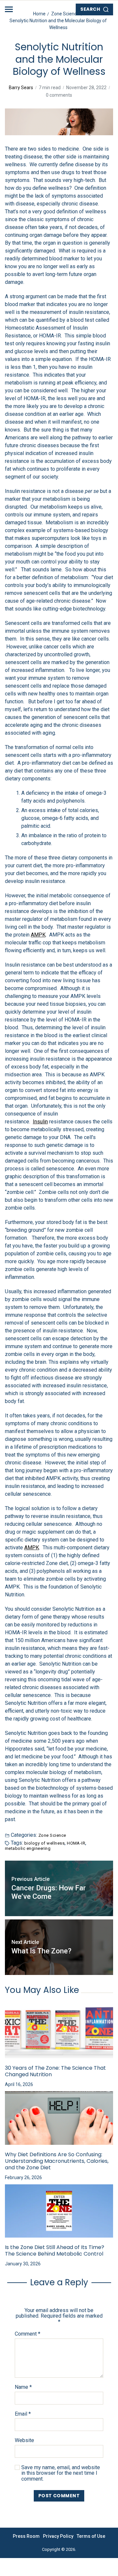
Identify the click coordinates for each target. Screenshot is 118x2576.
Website (24, 2440)
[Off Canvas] (9, 9)
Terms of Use (91, 2536)
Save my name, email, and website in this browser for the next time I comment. (61, 2473)
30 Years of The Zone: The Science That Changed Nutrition (55, 2071)
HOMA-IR (76, 1843)
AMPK (38, 935)
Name (23, 2387)
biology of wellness (44, 1843)
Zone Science (52, 1835)
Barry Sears (21, 88)
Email (23, 2414)
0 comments (59, 95)
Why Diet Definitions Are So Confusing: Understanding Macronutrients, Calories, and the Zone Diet (57, 2161)
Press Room (26, 2536)
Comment (28, 2334)
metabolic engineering (28, 1848)
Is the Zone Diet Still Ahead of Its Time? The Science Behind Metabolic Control (55, 2251)
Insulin (40, 1122)
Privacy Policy (58, 2536)
